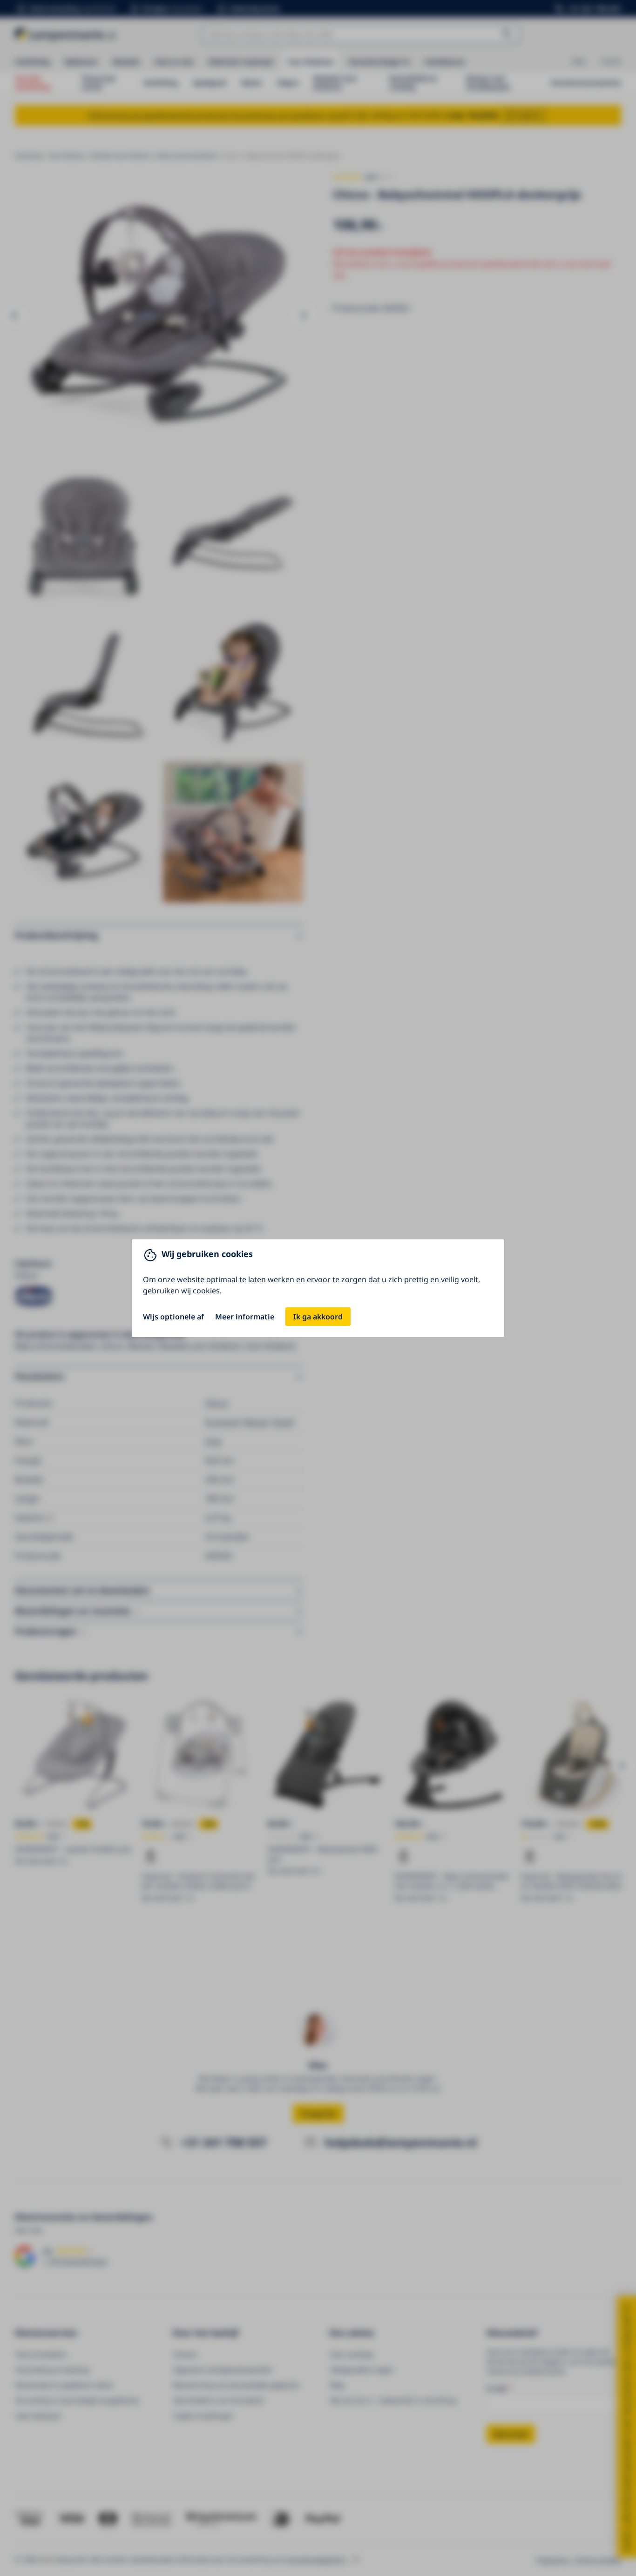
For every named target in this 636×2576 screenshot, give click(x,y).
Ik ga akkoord (318, 1317)
